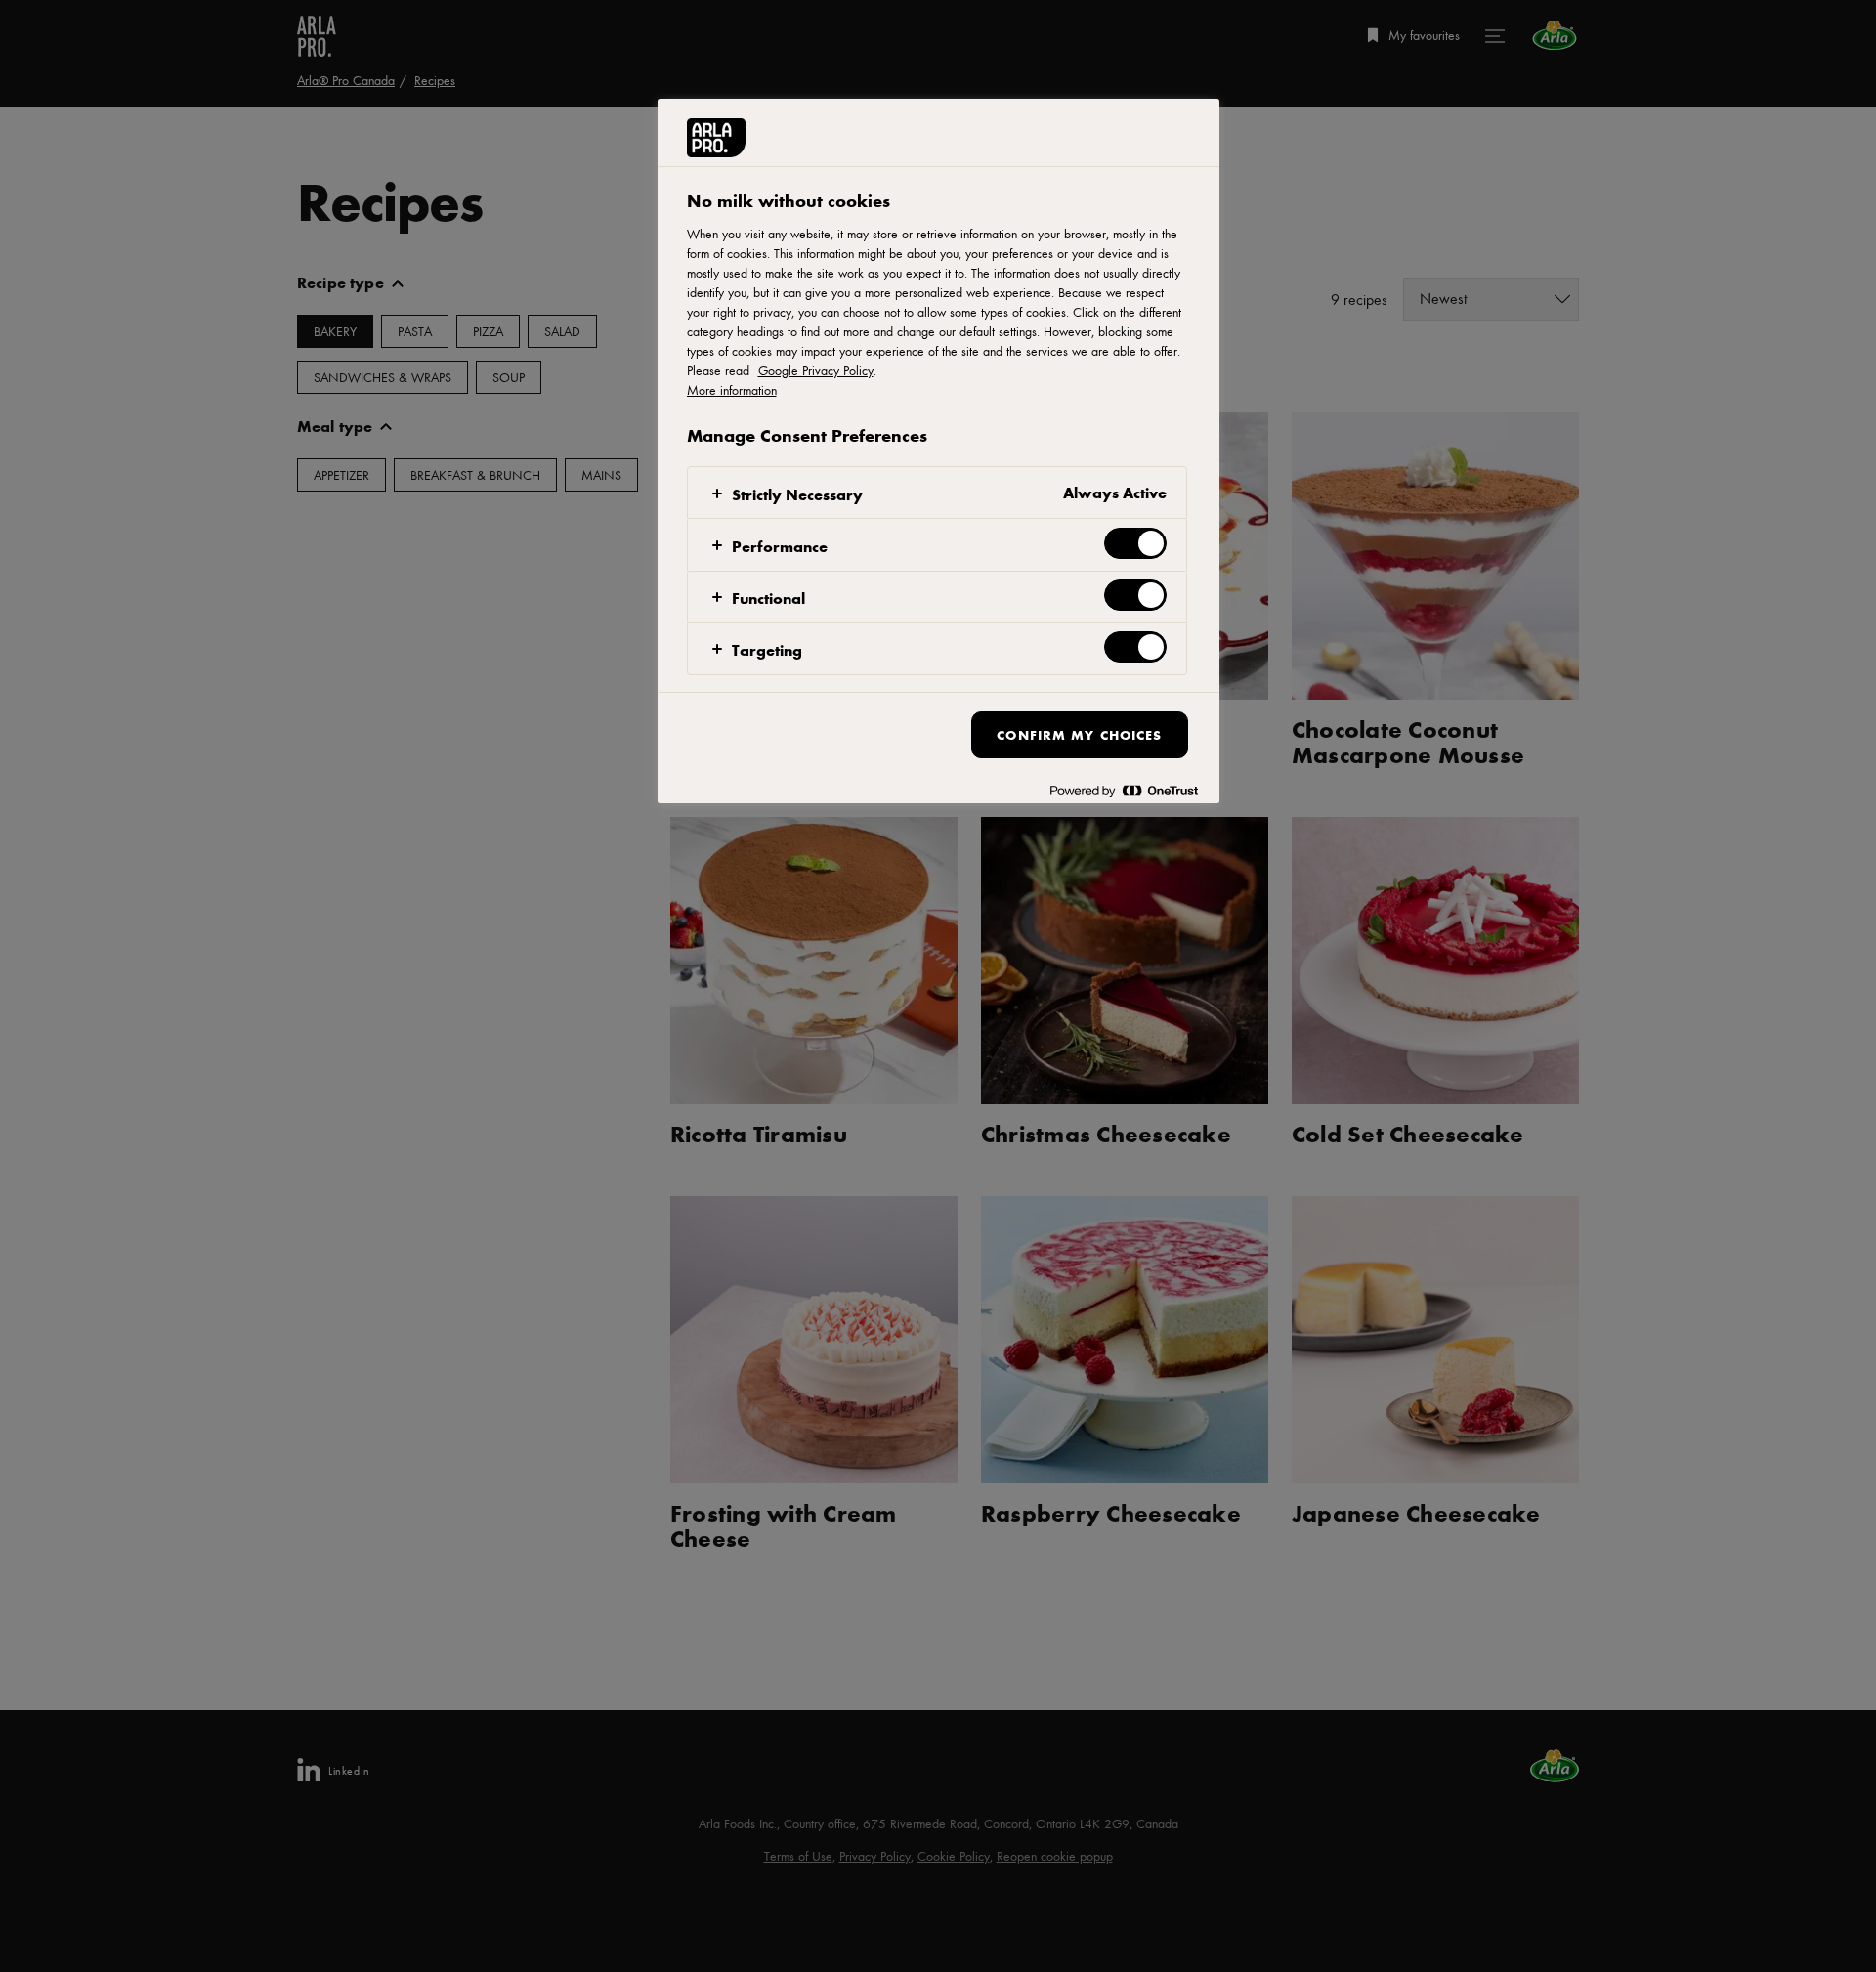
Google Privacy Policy (816, 370)
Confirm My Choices (1079, 734)
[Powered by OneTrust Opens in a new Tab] (1124, 791)
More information (732, 390)
